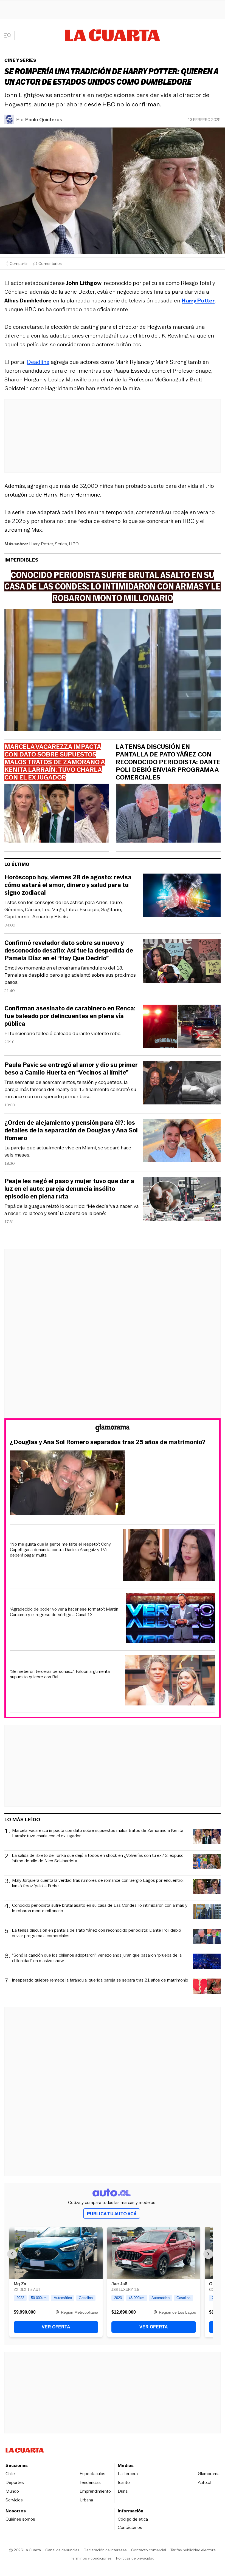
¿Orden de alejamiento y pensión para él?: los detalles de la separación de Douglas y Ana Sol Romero (71, 1130)
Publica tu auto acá (112, 2214)
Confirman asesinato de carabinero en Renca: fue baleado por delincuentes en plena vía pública (70, 1016)
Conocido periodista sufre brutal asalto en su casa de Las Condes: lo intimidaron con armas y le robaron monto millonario (100, 1908)
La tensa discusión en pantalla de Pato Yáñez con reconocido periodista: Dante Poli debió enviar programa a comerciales (168, 762)
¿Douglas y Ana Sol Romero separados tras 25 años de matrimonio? (108, 1442)
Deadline (38, 362)
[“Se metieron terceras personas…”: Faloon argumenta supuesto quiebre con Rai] (170, 1681)
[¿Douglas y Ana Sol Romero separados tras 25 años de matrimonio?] (113, 1484)
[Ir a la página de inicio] (113, 35)
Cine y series (20, 60)
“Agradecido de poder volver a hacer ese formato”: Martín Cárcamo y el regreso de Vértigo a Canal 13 (64, 1612)
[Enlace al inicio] (113, 1429)
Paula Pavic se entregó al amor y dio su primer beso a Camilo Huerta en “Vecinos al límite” (71, 1069)
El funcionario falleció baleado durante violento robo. (63, 1033)
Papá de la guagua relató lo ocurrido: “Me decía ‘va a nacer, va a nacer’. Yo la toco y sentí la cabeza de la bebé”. (71, 1210)
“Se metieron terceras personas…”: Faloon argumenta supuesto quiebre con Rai (60, 1674)
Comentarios (50, 263)
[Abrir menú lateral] (9, 35)
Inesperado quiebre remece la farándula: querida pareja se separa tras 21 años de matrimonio (100, 1980)
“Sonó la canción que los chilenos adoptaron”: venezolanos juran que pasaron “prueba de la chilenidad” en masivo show (97, 1958)
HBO (74, 544)
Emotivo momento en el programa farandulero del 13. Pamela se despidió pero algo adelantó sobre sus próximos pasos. (70, 975)
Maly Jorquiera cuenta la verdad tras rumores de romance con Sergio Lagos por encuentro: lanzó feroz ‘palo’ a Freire (98, 1883)
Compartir (19, 263)
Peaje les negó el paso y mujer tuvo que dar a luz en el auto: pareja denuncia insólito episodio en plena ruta (69, 1189)
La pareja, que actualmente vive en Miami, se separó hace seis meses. (68, 1151)
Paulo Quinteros (44, 120)
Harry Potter (41, 544)
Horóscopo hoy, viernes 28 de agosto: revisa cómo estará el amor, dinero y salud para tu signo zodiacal (68, 885)
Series (61, 544)
